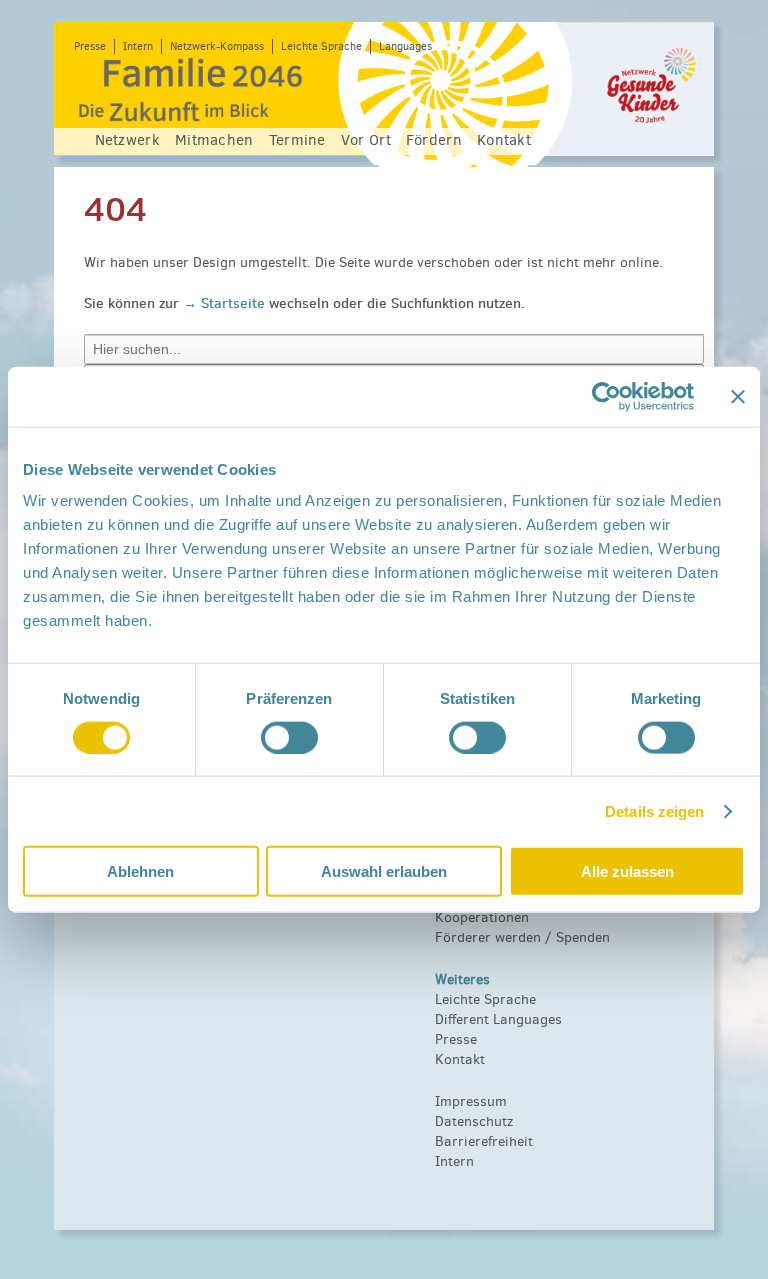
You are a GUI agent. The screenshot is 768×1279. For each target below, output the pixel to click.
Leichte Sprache (321, 46)
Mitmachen (214, 140)
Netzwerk (127, 140)
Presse (90, 46)
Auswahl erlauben (384, 871)
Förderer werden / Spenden (522, 937)
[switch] (289, 737)
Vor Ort (366, 140)
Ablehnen (140, 871)
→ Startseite (226, 303)
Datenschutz (474, 1121)
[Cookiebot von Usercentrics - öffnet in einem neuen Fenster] (606, 396)
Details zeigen (654, 810)
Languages (405, 46)
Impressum (471, 1101)
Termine (297, 140)
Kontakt (504, 140)
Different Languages (498, 1019)
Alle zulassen (627, 871)
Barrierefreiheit (484, 1141)
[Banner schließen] (738, 396)
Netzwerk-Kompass (217, 46)
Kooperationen (482, 917)
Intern (138, 46)
